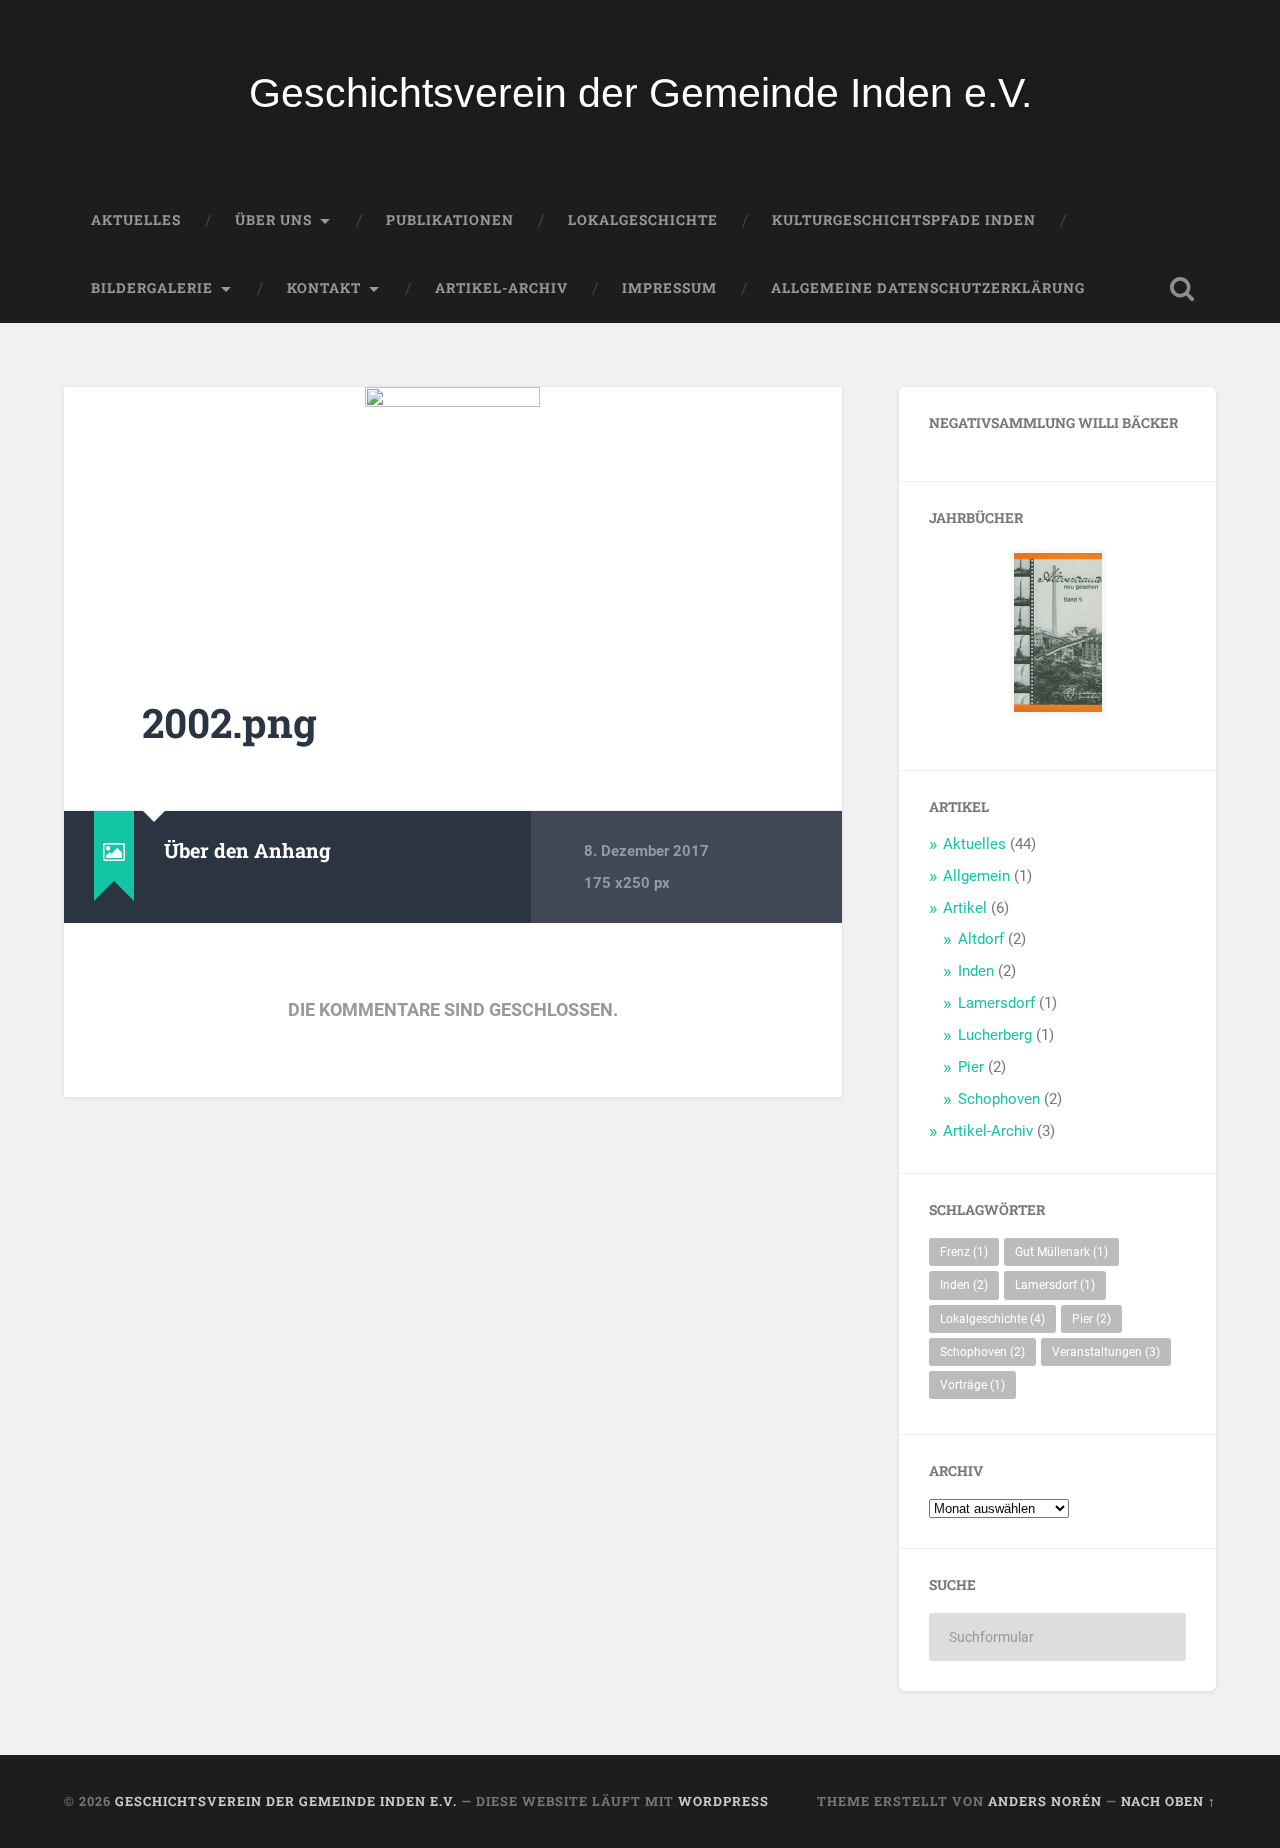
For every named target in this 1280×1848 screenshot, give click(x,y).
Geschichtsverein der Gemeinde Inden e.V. (640, 93)
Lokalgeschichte (643, 220)
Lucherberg (995, 1035)
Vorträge (972, 1385)
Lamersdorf (996, 1003)
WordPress (723, 1801)
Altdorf (981, 939)
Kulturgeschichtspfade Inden (904, 220)
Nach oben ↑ (1168, 1801)
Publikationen (450, 220)
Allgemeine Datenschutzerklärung (928, 288)
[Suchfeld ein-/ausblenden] (1182, 289)
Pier (971, 1067)
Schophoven (999, 1099)
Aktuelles (136, 220)
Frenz (964, 1252)
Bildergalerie (152, 288)
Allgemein (976, 876)
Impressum (669, 288)
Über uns (273, 220)
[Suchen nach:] (1057, 1637)
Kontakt (324, 288)
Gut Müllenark (1061, 1252)
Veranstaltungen (1106, 1352)
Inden (976, 971)
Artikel (965, 908)
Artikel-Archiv (501, 288)
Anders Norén (1045, 1801)
